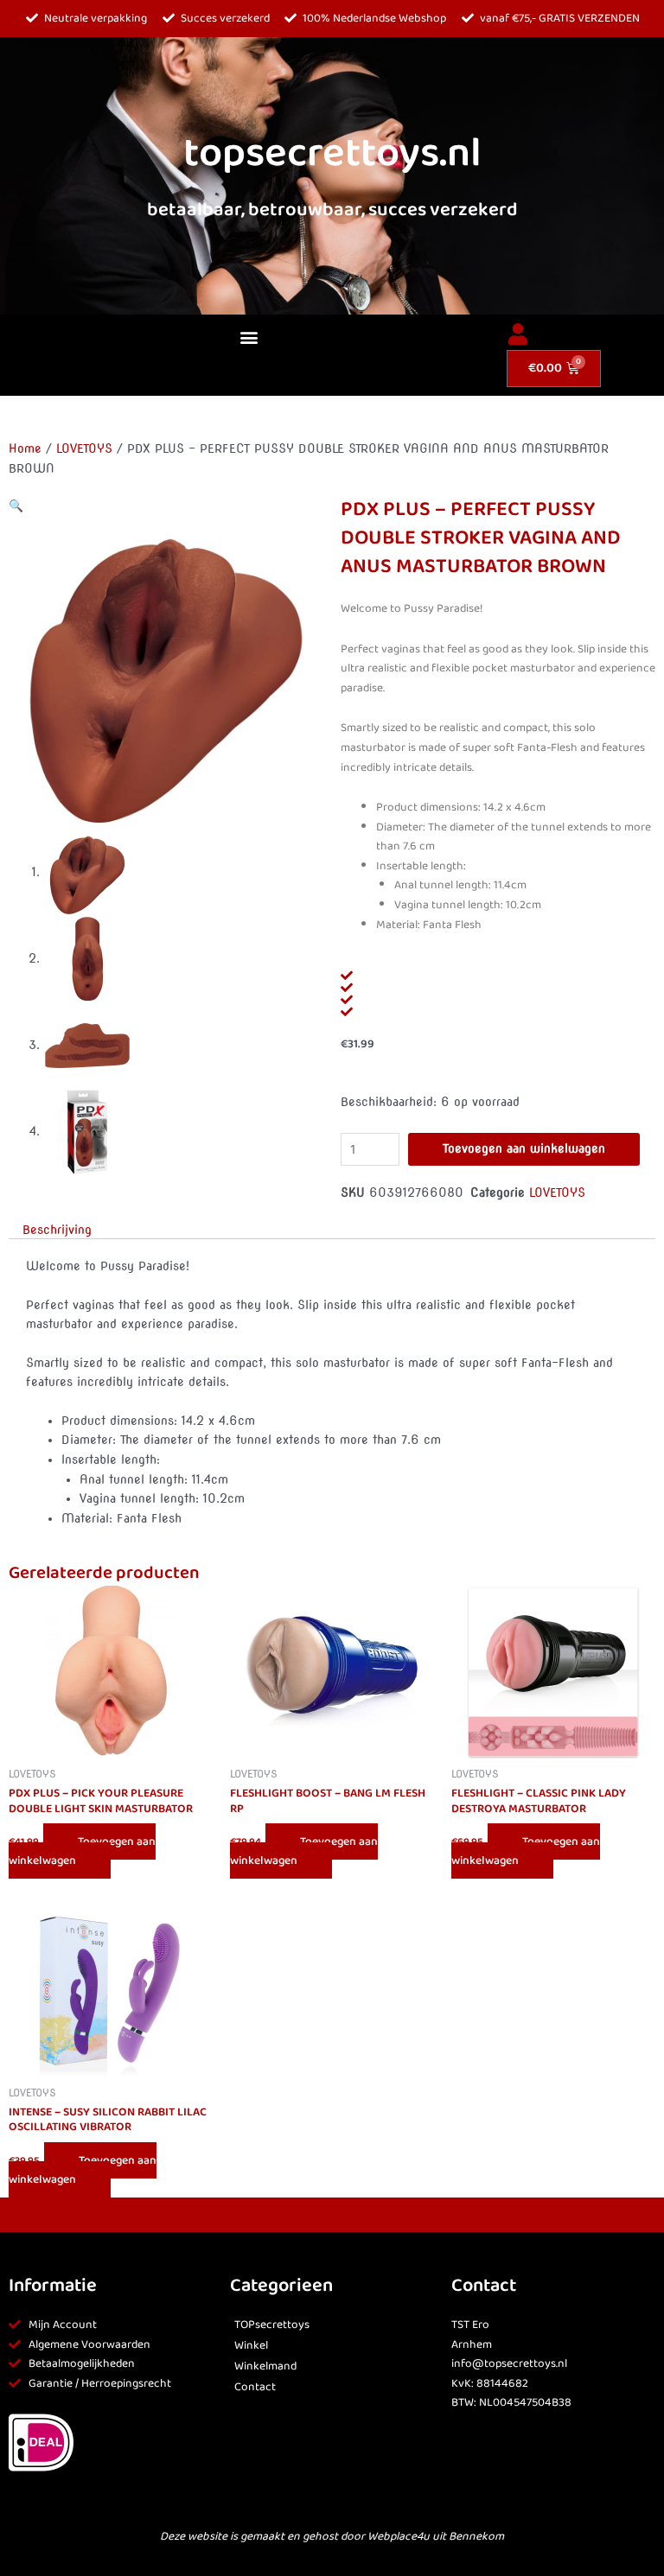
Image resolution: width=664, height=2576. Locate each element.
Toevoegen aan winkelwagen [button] (82, 1851)
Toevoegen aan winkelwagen (524, 1148)
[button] (249, 337)
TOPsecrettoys (272, 2325)
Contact (255, 2387)
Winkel (251, 2346)
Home (25, 448)
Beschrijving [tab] (57, 1230)
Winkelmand (265, 2366)
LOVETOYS (84, 448)
